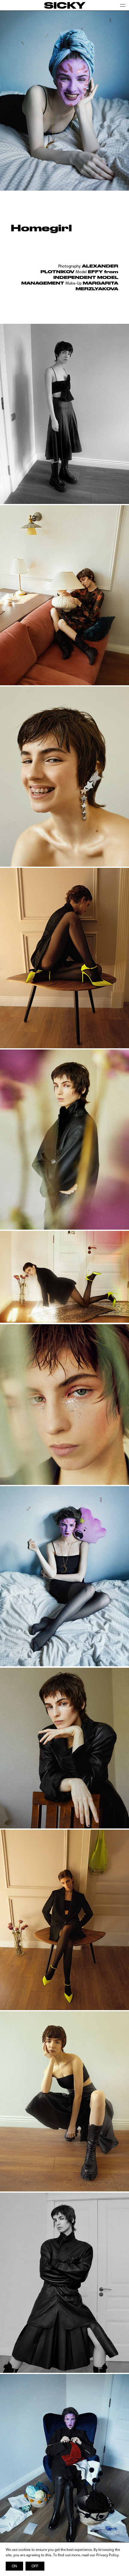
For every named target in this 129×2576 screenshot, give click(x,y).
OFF (35, 2566)
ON (14, 2566)
